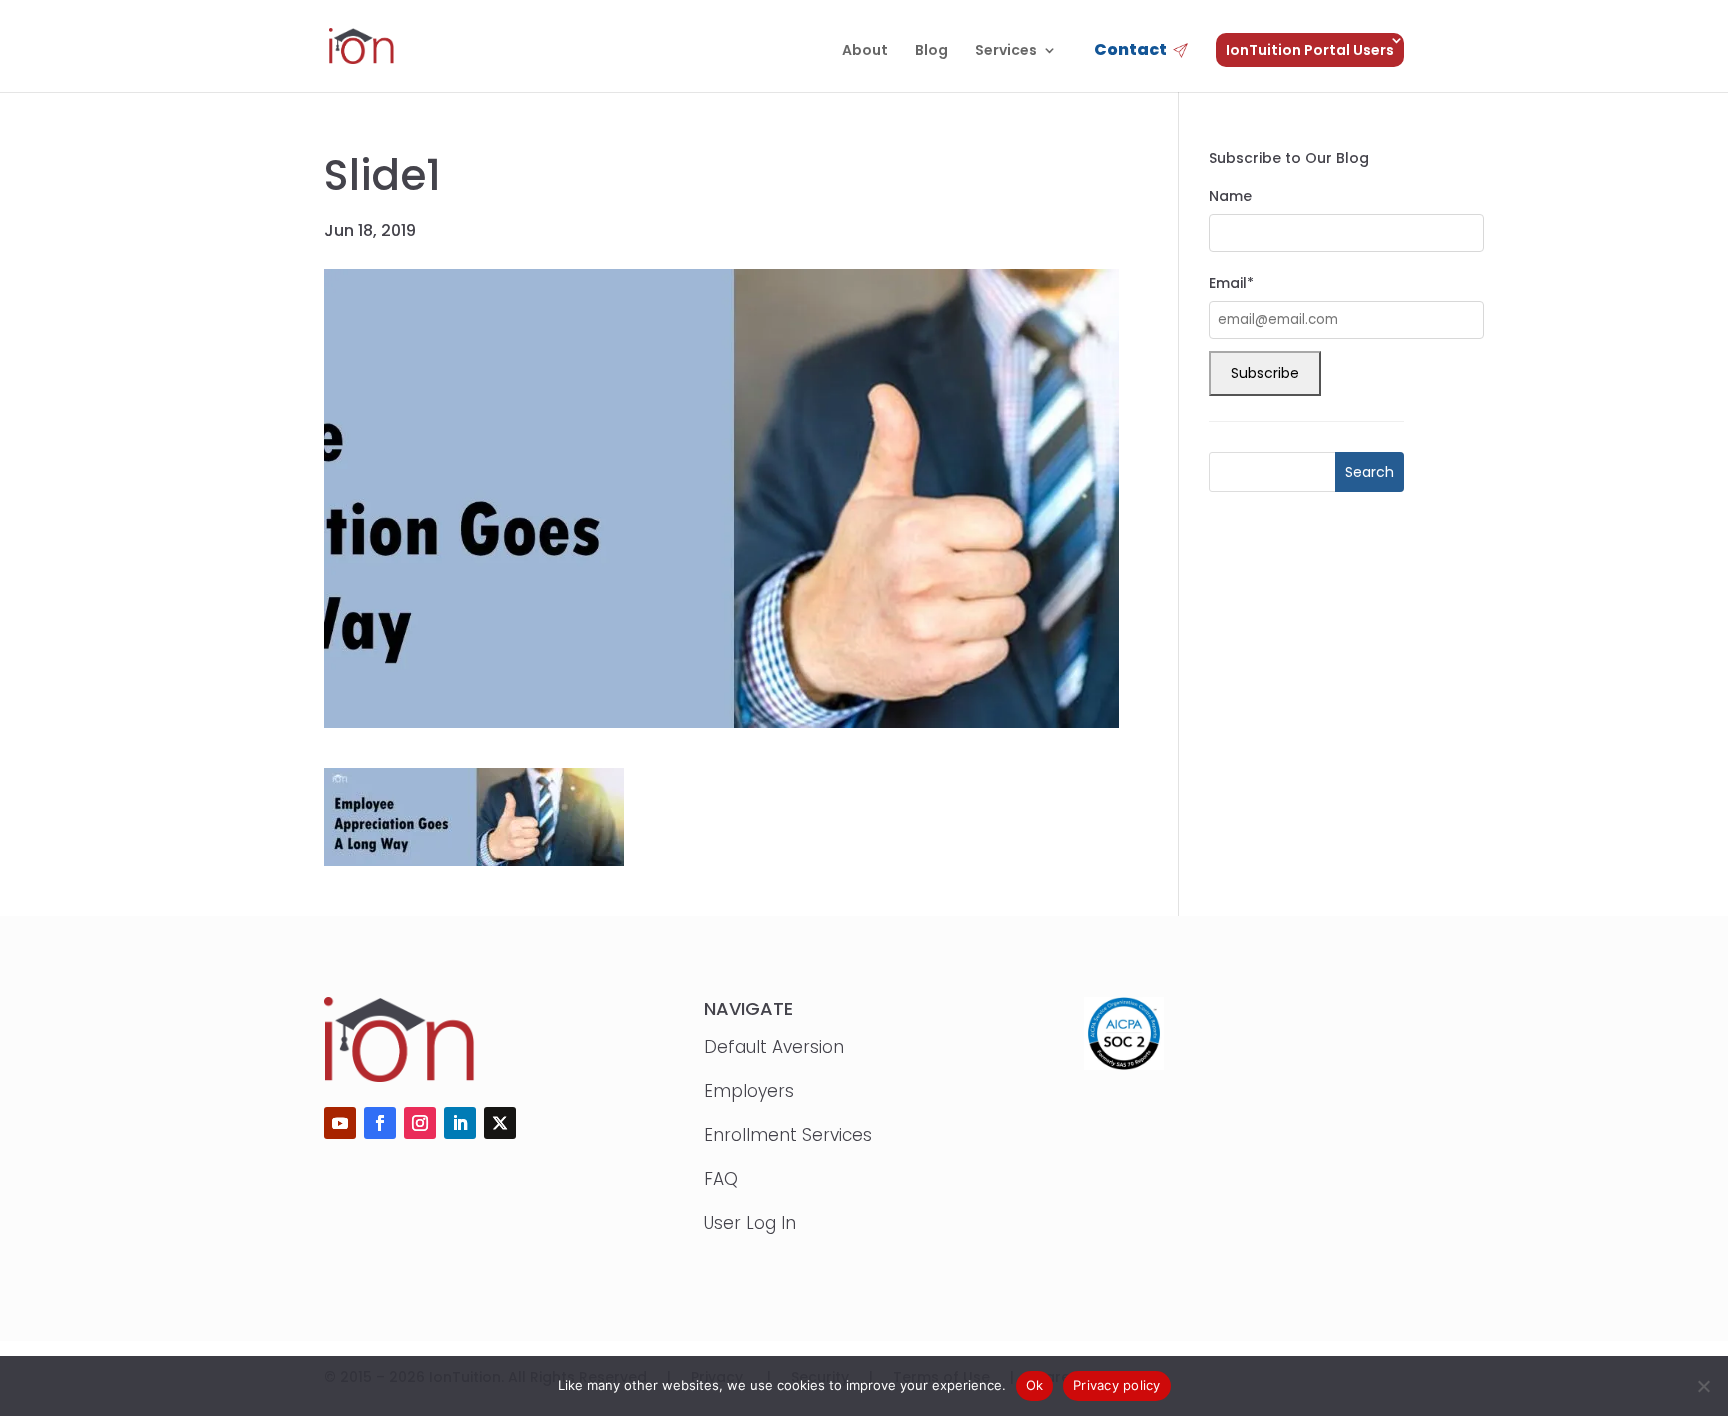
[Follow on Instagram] (420, 1123)
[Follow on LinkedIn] (460, 1123)
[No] (1703, 1386)
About (865, 51)
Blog (931, 51)
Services (1006, 51)
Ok (1035, 1385)
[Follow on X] (500, 1123)
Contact (1130, 51)
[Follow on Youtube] (340, 1123)
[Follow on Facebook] (380, 1123)
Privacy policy (1117, 1385)
